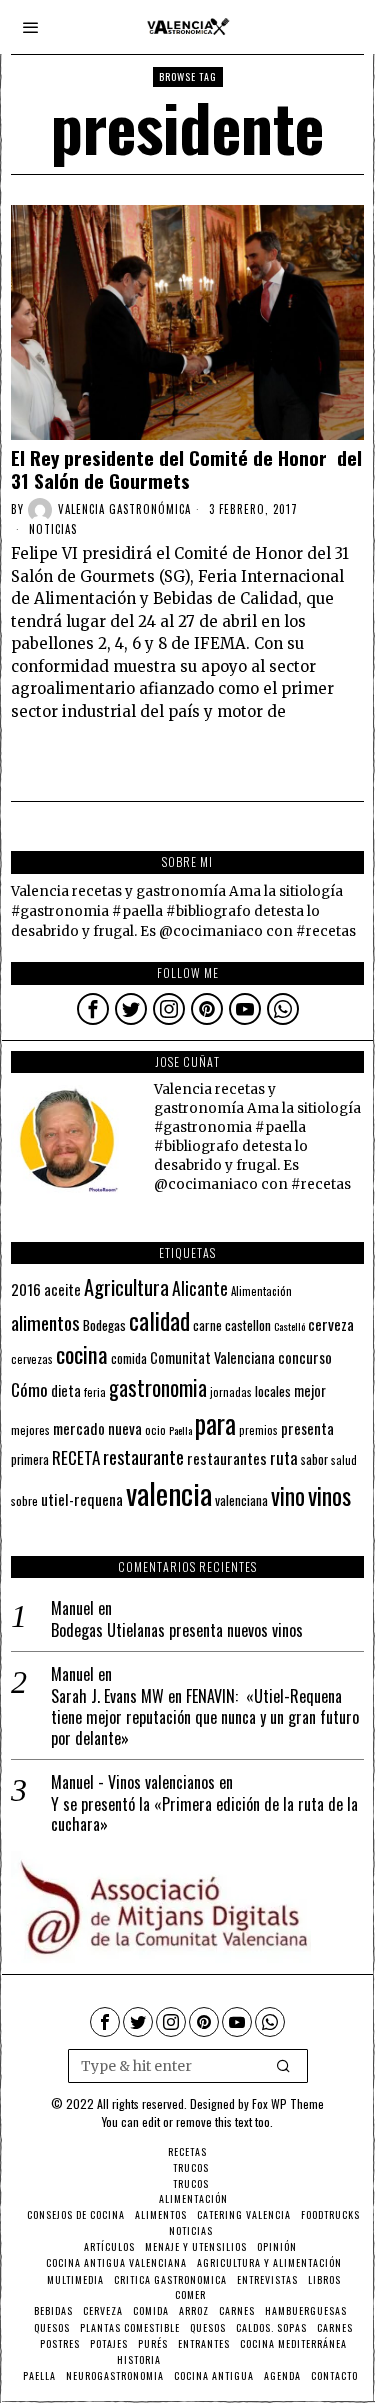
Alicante (200, 1288)
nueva (125, 1428)
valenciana (241, 1500)
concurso (305, 1357)
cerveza (331, 1323)
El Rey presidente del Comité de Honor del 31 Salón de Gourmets (186, 469)
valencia (169, 1492)
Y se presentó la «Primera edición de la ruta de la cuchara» (204, 1815)
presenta (307, 1428)
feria (95, 1392)
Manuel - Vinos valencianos (133, 1782)
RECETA (76, 1457)
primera (30, 1459)
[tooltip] (93, 1009)
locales (273, 1391)
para (215, 1423)
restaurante (143, 1456)
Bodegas (104, 1324)
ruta (284, 1457)
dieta (66, 1390)
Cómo (29, 1389)
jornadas (231, 1392)
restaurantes (227, 1458)
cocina (82, 1354)
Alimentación (261, 1291)
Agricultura (126, 1287)
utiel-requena (82, 1498)
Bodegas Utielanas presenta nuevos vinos (177, 1630)
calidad (159, 1320)
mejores (30, 1429)
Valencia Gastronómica (124, 509)
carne (207, 1325)
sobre (24, 1500)
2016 (26, 1289)
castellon (248, 1325)
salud (344, 1460)
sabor (314, 1459)
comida (129, 1358)
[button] (284, 2066)
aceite (62, 1289)
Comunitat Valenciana (212, 1357)
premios (258, 1430)
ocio (155, 1430)
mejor (310, 1390)
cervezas (32, 1359)
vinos (329, 1495)
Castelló (289, 1326)
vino (288, 1495)
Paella (180, 1430)
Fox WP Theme (288, 2103)
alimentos (45, 1322)
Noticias (53, 529)
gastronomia (158, 1387)
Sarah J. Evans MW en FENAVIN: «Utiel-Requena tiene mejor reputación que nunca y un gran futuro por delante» (205, 1717)
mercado (79, 1427)
